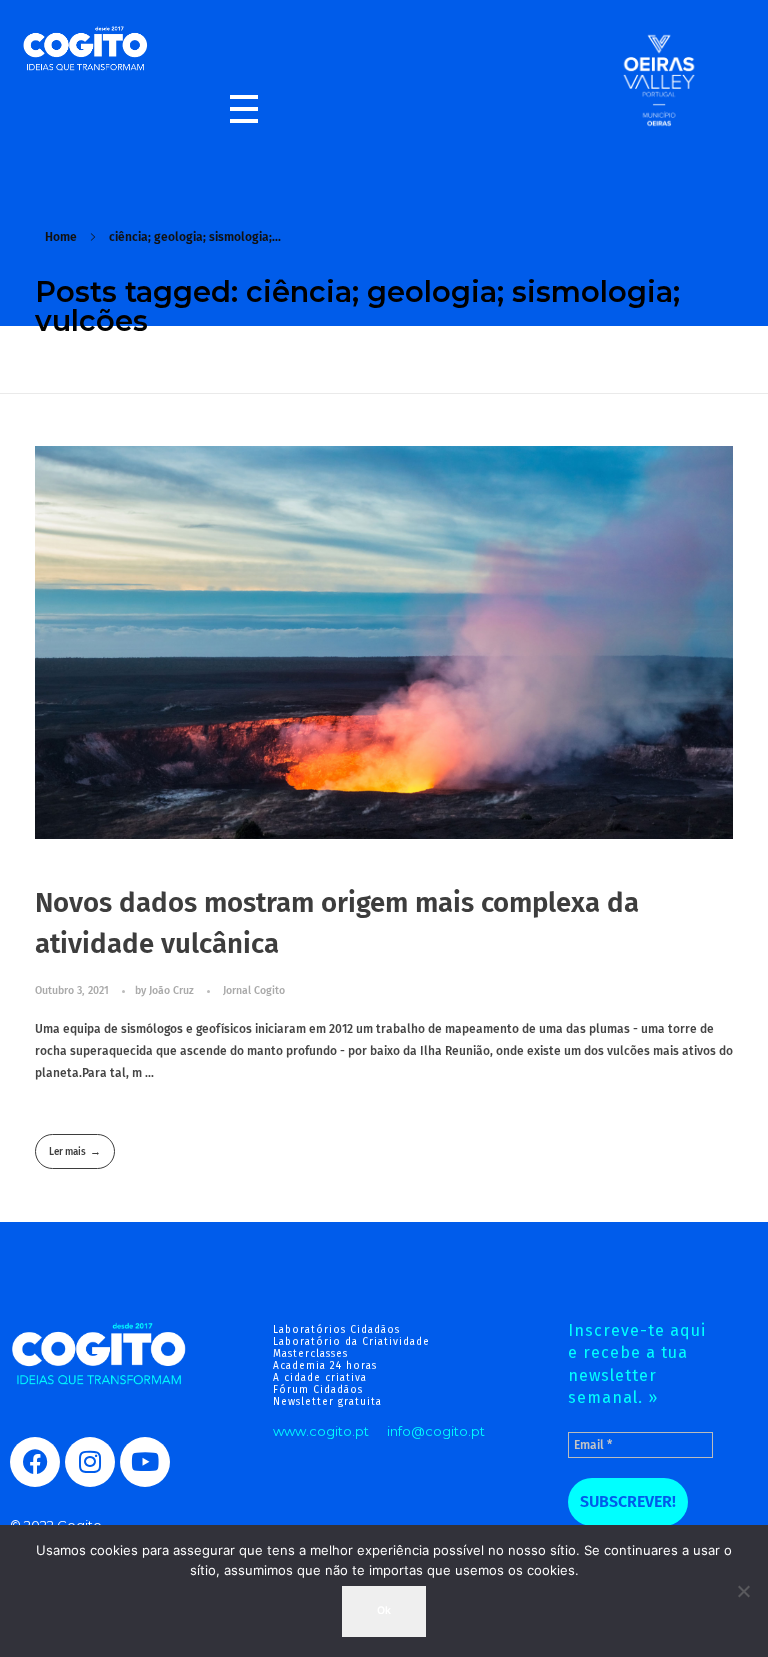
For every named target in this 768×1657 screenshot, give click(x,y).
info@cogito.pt (436, 1431)
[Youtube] (145, 1462)
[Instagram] (90, 1462)
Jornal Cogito (254, 990)
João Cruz (173, 990)
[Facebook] (35, 1462)
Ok (384, 1610)
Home (61, 237)
